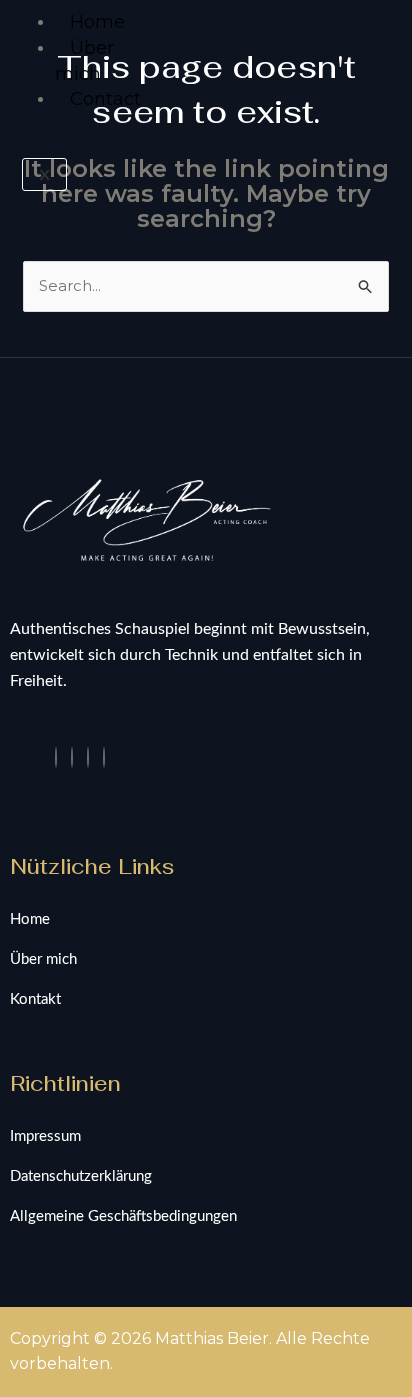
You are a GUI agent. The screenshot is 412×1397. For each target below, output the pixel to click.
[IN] (72, 757)
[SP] (104, 757)
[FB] (56, 757)
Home (97, 22)
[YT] (88, 757)
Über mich (84, 61)
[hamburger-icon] (32, 18)
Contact (105, 99)
